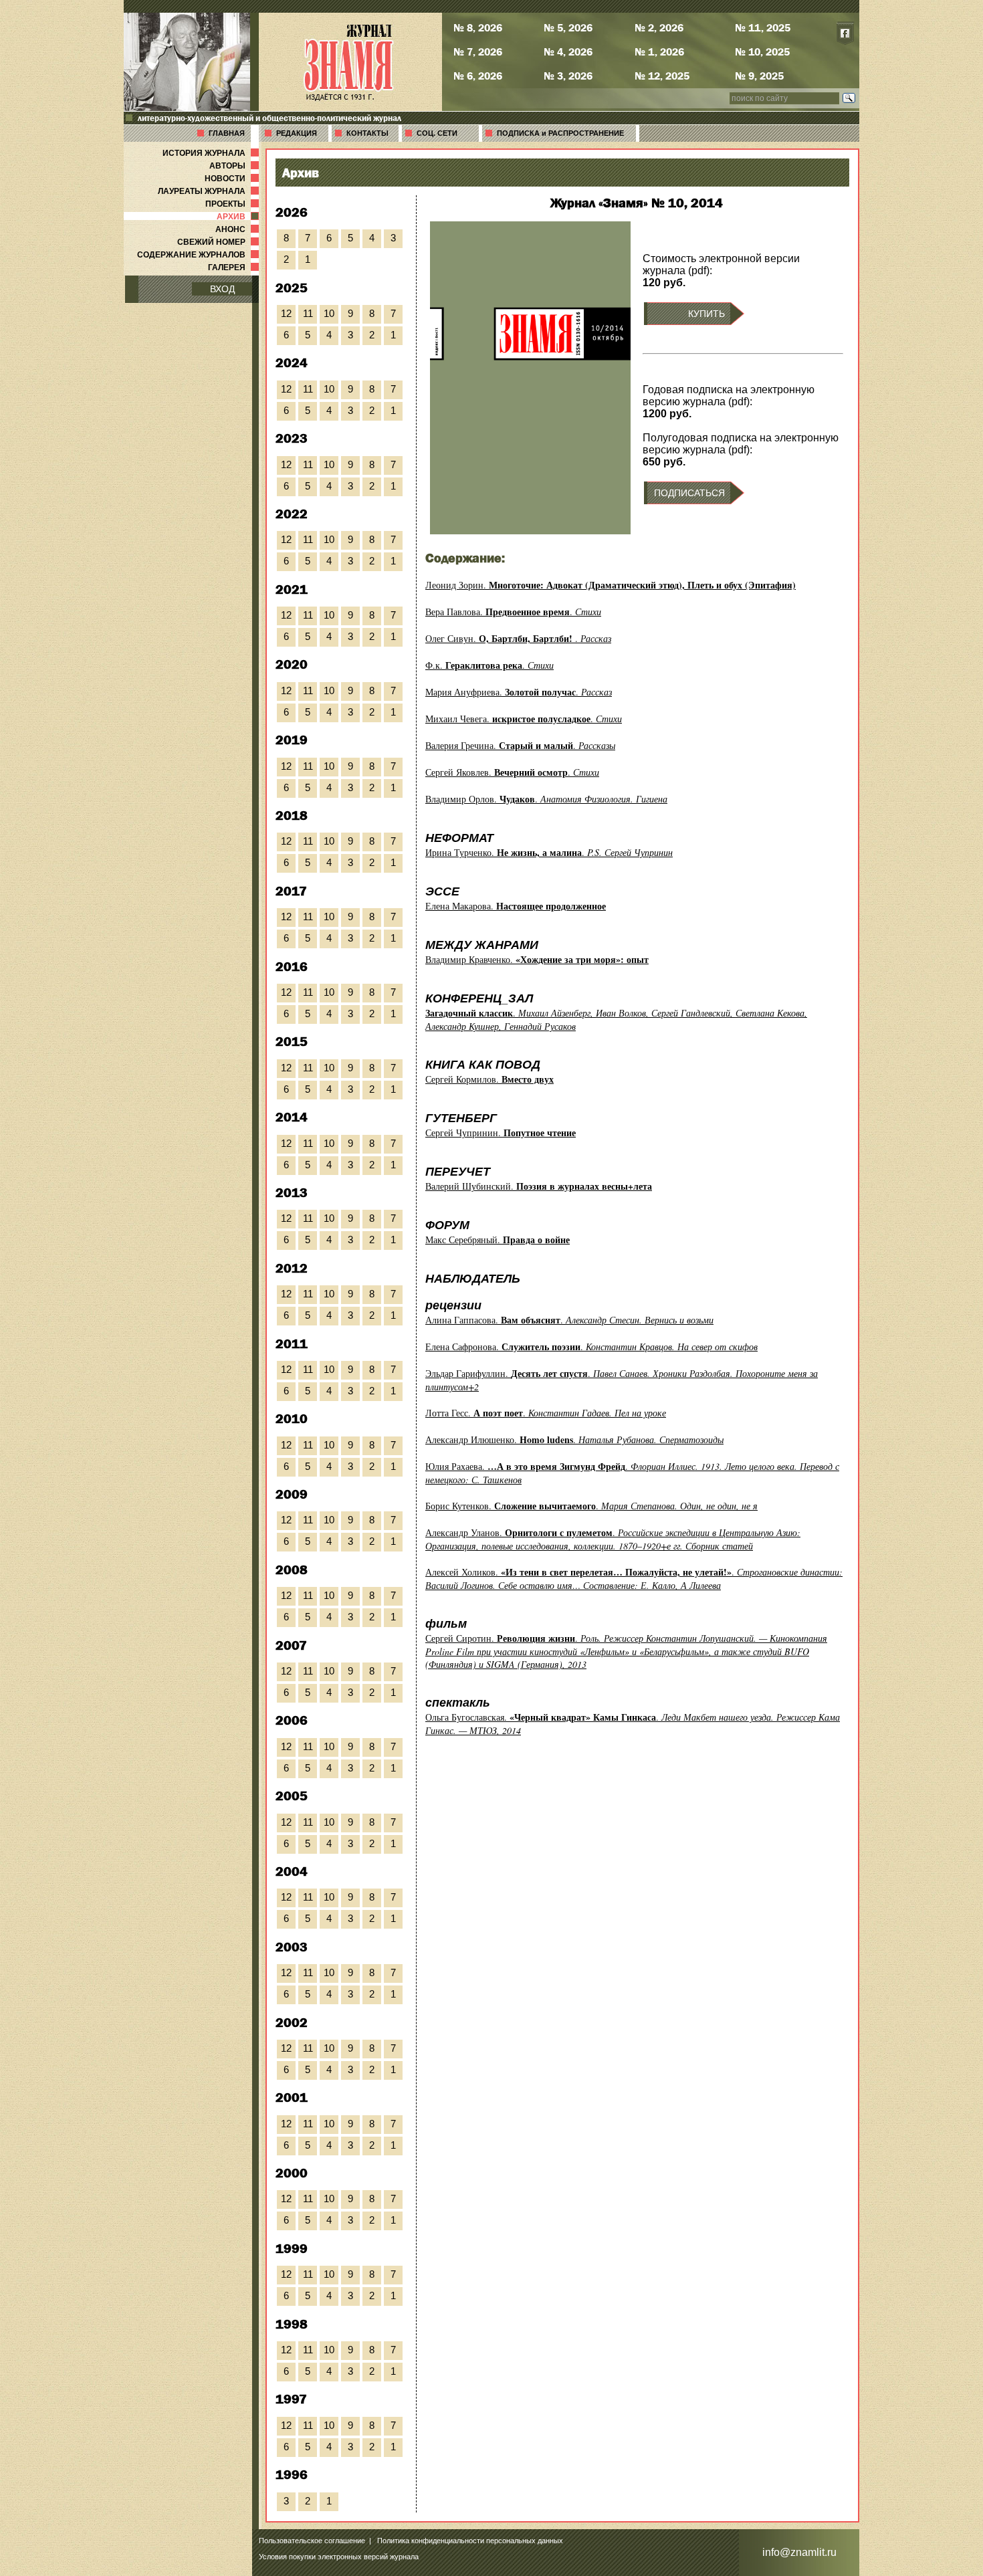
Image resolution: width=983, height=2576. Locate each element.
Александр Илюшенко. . (574, 1439)
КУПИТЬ (706, 314)
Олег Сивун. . (518, 638)
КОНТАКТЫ (367, 133)
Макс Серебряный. (498, 1240)
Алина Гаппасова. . (569, 1320)
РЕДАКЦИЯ (297, 133)
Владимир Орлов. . (546, 799)
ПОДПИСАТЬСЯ (689, 493)
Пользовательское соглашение (312, 2541)
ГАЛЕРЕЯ (235, 267)
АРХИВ (239, 217)
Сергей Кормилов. (489, 1079)
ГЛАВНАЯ (227, 133)
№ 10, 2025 (762, 51)
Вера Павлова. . (513, 612)
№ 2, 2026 (659, 27)
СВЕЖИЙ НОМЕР (219, 242)
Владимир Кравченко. (537, 959)
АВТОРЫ (235, 166)
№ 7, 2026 (478, 51)
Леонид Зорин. (611, 585)
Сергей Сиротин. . (626, 1651)
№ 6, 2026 (478, 76)
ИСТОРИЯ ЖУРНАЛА (212, 153)
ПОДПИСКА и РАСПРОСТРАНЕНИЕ (560, 133)
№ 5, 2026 (568, 27)
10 (329, 313)
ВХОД (222, 289)
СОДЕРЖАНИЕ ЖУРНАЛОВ (199, 255)
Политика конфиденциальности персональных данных (470, 2541)
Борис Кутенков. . (591, 1506)
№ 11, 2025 (763, 27)
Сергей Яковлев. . (512, 772)
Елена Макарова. (516, 906)
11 (308, 313)
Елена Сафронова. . (591, 1347)
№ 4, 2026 (568, 51)
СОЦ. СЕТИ (437, 133)
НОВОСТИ (233, 179)
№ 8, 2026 (478, 27)
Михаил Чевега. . (524, 719)
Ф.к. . (489, 665)
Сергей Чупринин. (501, 1133)
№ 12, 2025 (662, 76)
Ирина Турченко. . (549, 852)
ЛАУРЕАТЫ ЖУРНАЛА (210, 191)
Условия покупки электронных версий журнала (339, 2557)
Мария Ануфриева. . (519, 692)
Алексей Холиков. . (634, 1579)
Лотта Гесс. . (546, 1413)
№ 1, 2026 (659, 51)
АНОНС (238, 229)
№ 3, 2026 (568, 76)
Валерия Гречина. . (520, 745)
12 (286, 313)
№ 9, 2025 (759, 76)
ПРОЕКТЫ (233, 204)
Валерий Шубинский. (539, 1186)
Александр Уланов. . (613, 1539)
